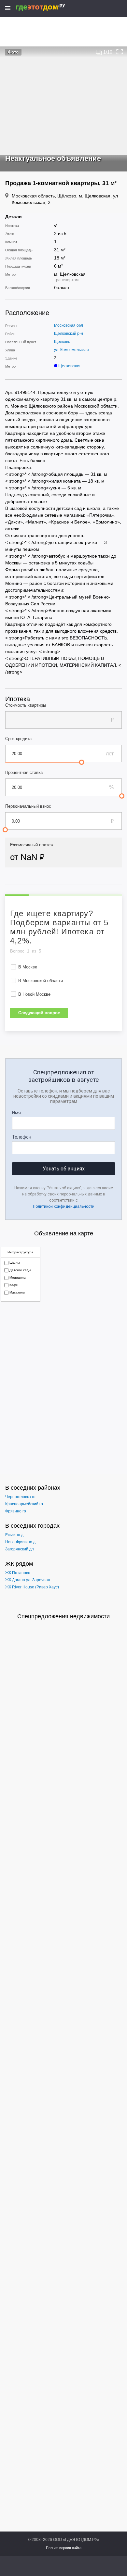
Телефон (22, 1137)
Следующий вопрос (39, 1013)
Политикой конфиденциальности (64, 1206)
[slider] (82, 762)
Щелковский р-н (69, 334)
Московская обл (69, 325)
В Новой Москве (34, 994)
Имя (16, 1113)
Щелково (62, 342)
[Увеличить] (120, 52)
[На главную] (47, 7)
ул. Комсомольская (71, 350)
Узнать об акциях (64, 1169)
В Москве (28, 967)
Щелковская (69, 366)
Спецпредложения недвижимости (63, 1616)
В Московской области (41, 981)
